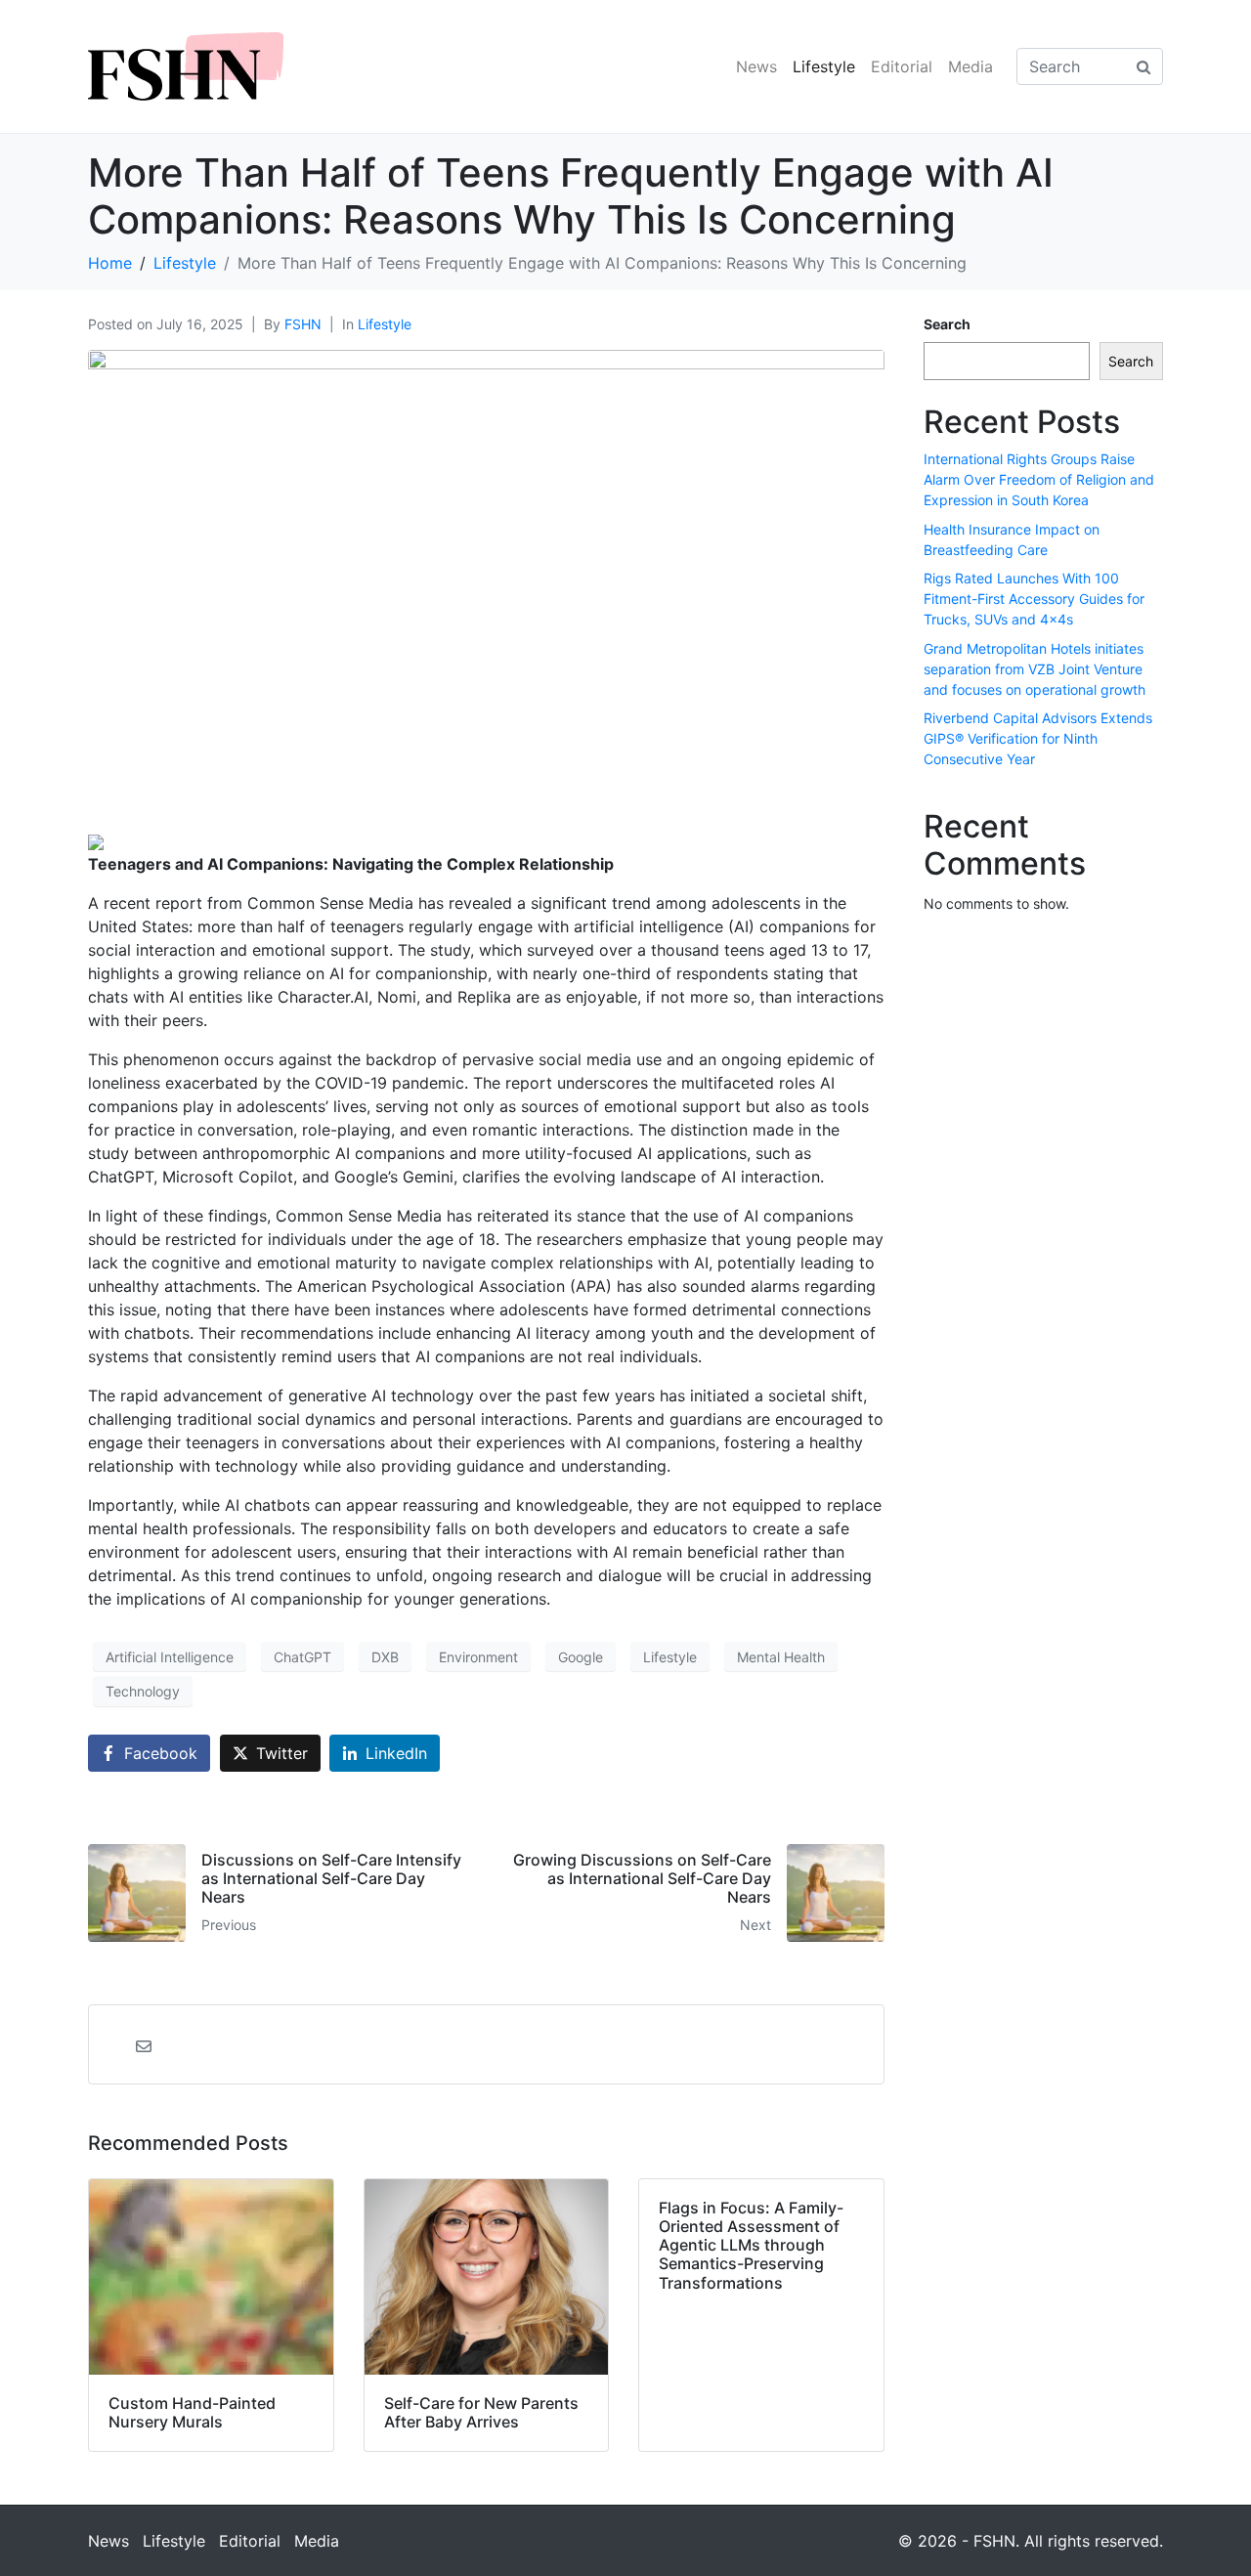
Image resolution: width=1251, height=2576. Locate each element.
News (756, 66)
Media (971, 66)
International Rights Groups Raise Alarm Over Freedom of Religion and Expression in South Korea (1039, 479)
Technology (143, 1691)
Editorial (902, 66)
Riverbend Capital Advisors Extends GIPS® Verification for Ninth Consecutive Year (1038, 738)
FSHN (303, 324)
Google (581, 1657)
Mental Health (781, 1657)
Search (947, 324)
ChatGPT (302, 1657)
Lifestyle (824, 66)
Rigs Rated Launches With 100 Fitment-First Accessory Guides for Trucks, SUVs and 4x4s (1034, 599)
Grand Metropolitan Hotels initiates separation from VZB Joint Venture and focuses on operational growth (1035, 669)
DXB (385, 1657)
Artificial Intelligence (170, 1657)
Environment (478, 1657)
